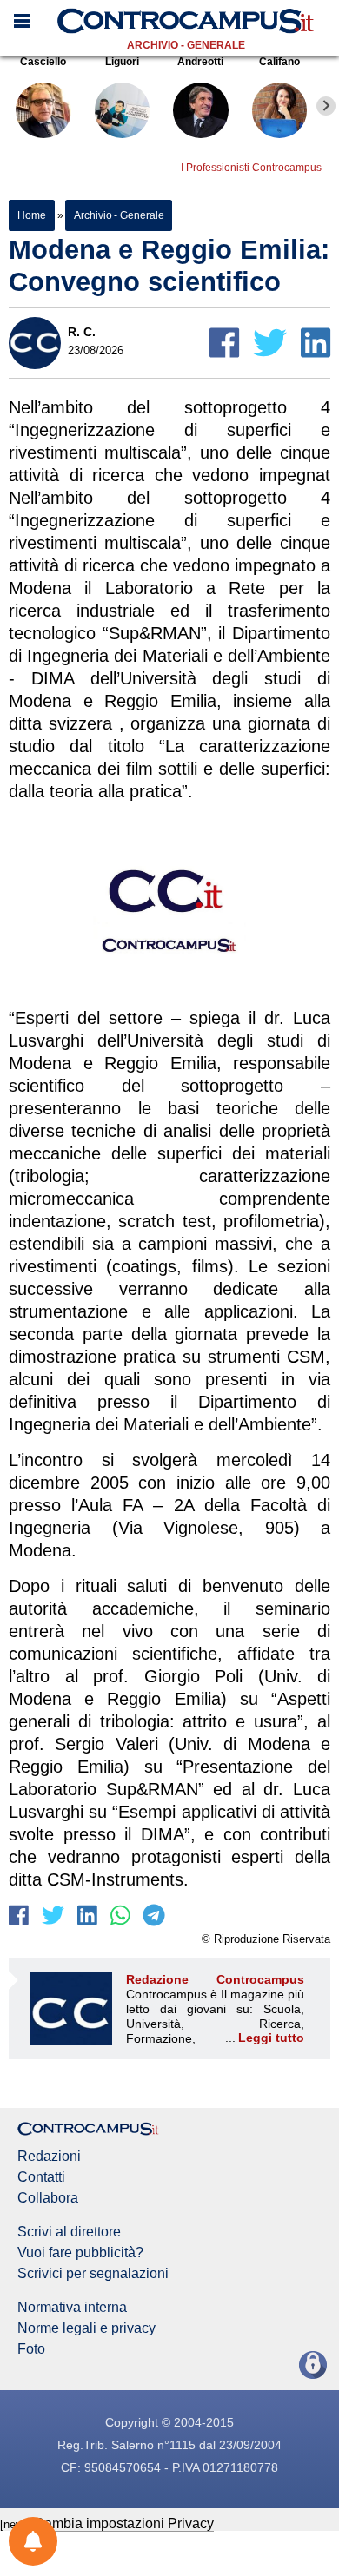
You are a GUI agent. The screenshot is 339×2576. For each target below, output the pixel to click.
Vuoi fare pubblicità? (80, 2253)
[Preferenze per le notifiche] (33, 2541)
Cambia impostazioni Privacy (124, 2523)
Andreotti (200, 62)
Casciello (43, 62)
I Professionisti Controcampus (251, 168)
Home (32, 215)
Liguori (122, 62)
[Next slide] (326, 106)
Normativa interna (72, 2308)
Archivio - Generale (186, 45)
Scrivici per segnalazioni (93, 2274)
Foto (31, 2349)
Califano (279, 62)
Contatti (41, 2177)
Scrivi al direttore (69, 2232)
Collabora (48, 2198)
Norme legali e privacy (86, 2328)
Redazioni (49, 2157)
